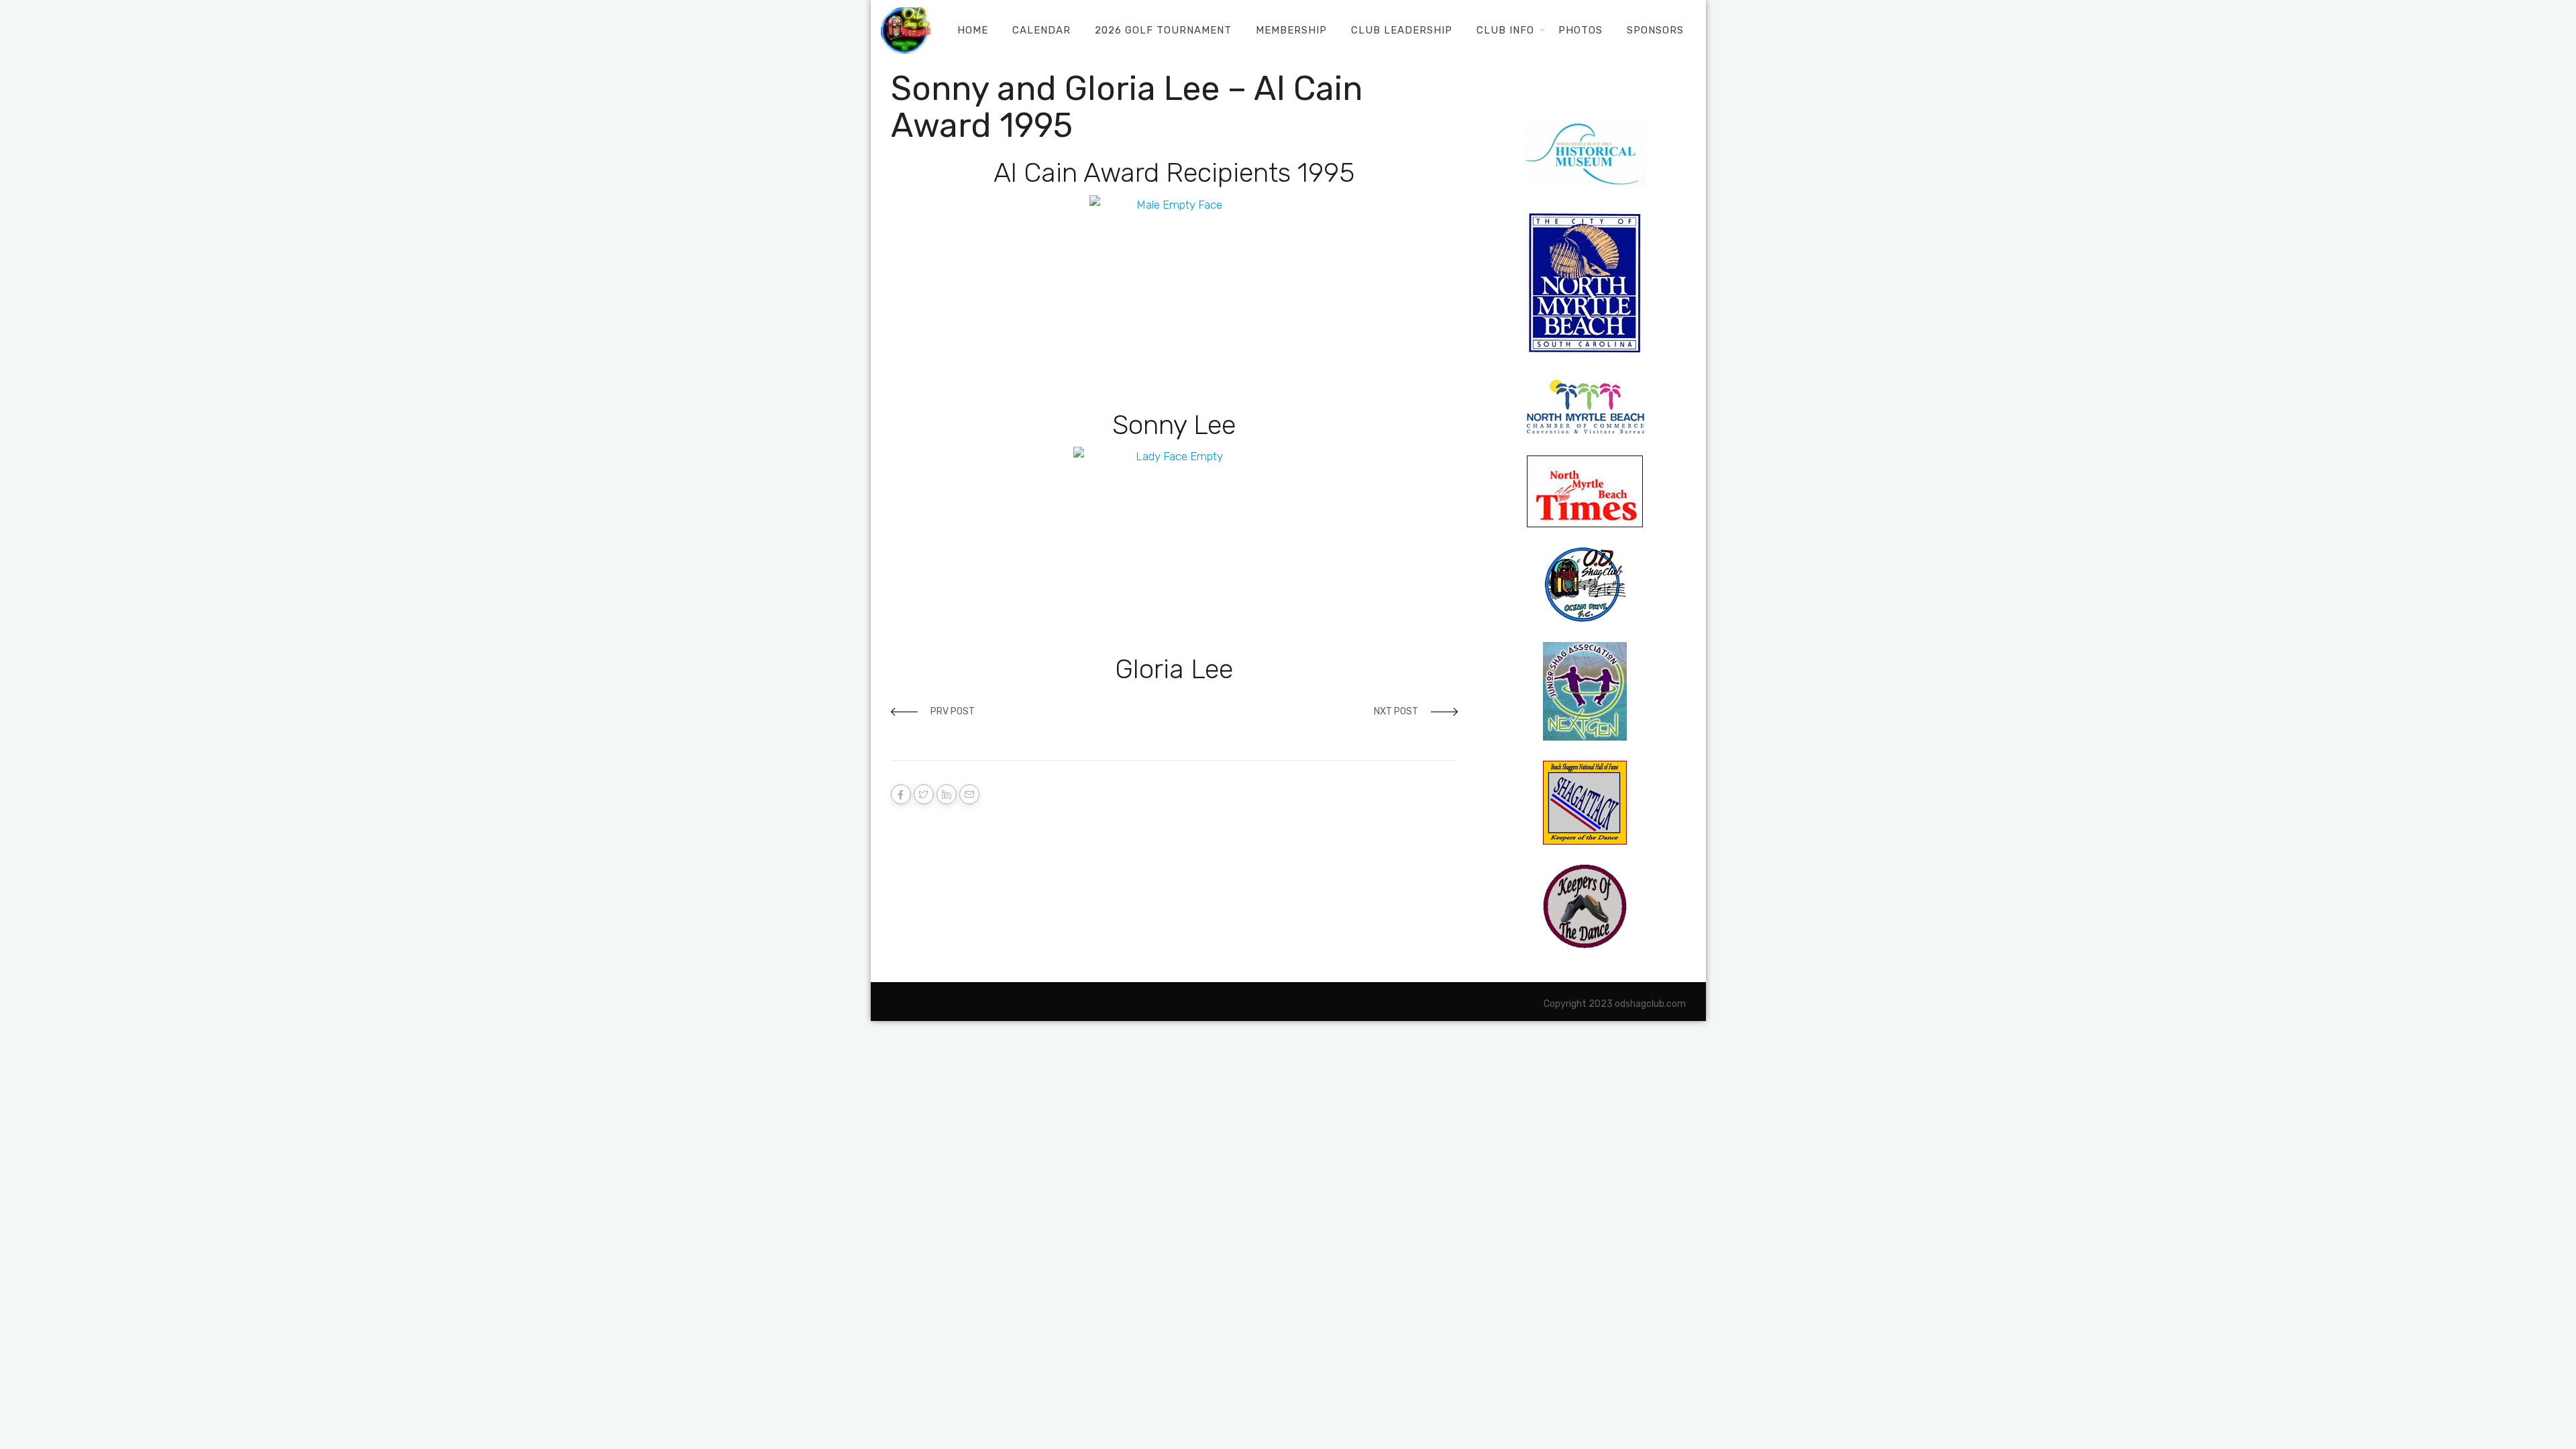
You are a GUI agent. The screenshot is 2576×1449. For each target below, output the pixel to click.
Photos (1580, 30)
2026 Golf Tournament (1163, 30)
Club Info (1505, 30)
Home (973, 30)
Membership (1291, 30)
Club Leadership (1402, 30)
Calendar (1041, 30)
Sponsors (1655, 30)
